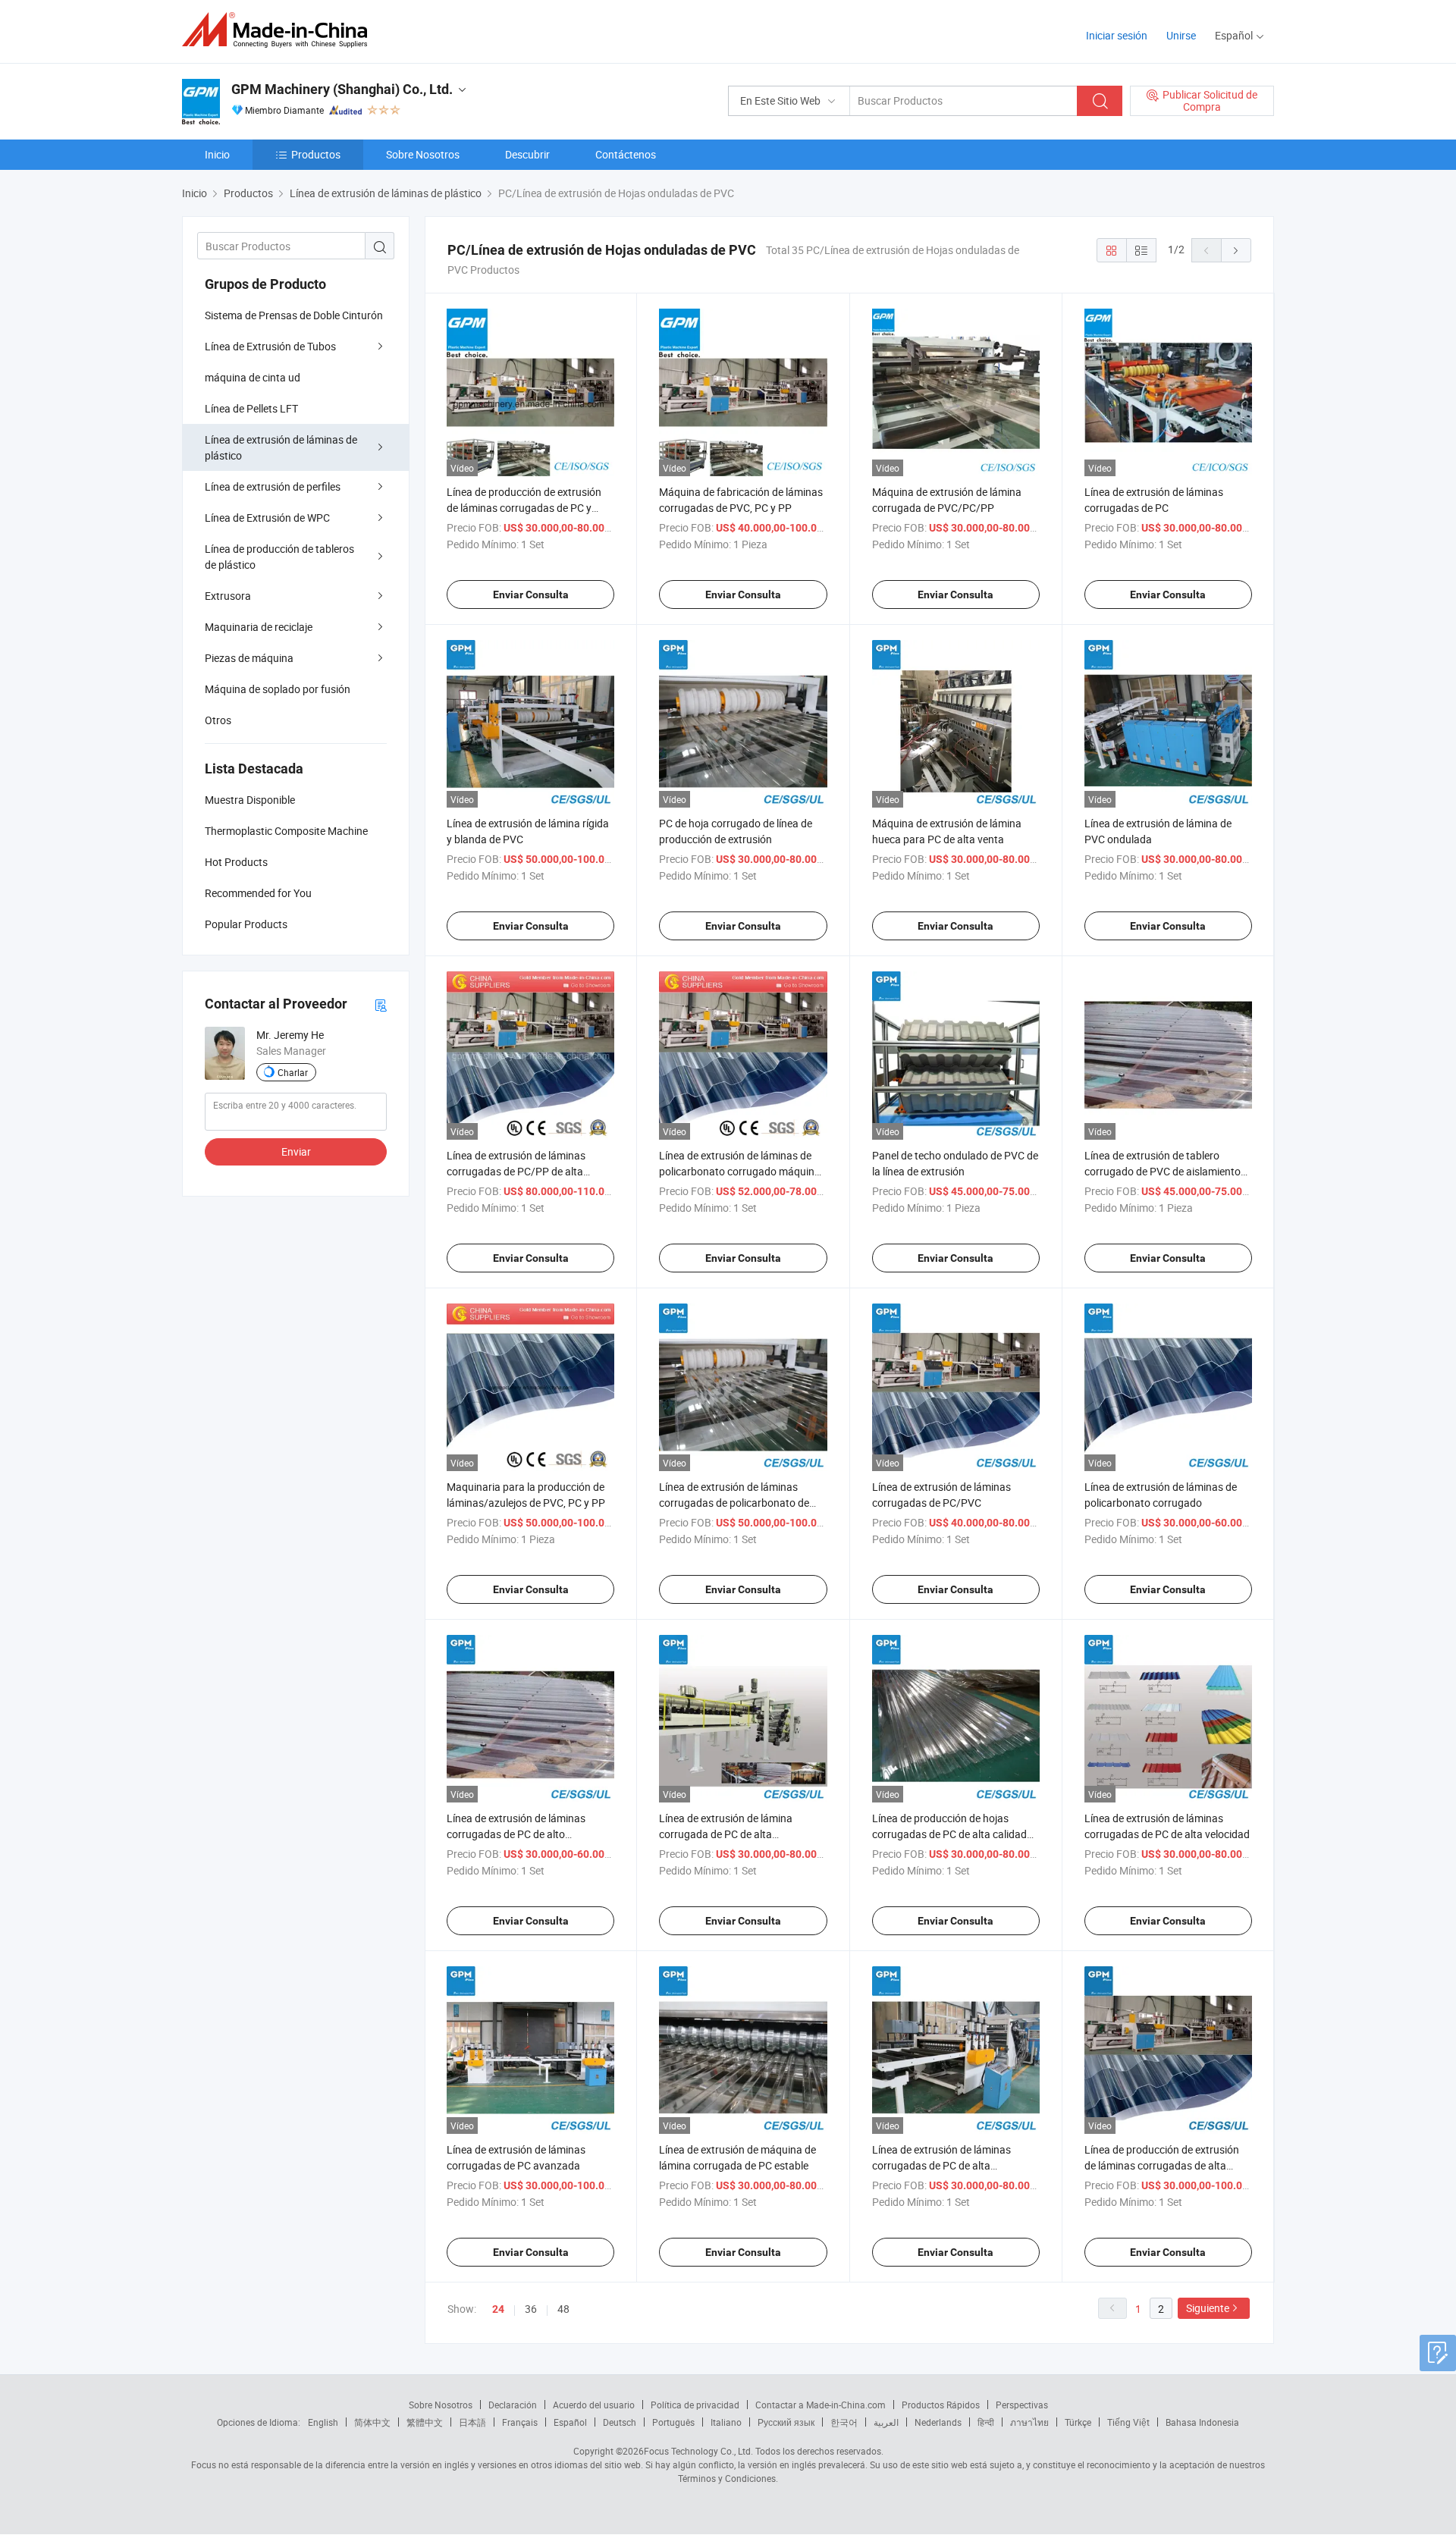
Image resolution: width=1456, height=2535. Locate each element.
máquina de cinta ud (253, 377)
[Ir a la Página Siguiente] (1236, 250)
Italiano (726, 2422)
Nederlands (938, 2422)
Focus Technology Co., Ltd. (698, 2451)
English (323, 2422)
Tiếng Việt (1128, 2422)
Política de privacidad (695, 2405)
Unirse (1181, 35)
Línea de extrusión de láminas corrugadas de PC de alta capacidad (941, 2165)
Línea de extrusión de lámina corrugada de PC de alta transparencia (726, 1834)
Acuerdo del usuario (594, 2405)
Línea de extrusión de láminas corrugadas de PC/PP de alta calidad (516, 1171)
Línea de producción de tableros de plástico (279, 557)
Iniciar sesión (1117, 35)
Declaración (513, 2405)
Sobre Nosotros (423, 154)
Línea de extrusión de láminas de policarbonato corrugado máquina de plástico (740, 1171)
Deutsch (620, 2422)
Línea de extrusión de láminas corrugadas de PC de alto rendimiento (516, 1834)
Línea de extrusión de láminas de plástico (281, 447)
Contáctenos (626, 154)
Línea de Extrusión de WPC (267, 518)
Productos (316, 154)
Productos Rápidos (941, 2405)
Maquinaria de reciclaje (259, 627)
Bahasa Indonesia (1202, 2422)
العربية (886, 2422)
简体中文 (372, 2422)
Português (673, 2422)
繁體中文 (425, 2422)
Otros (218, 720)
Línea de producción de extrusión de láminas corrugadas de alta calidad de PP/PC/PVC (1162, 2165)
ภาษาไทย (1029, 2422)
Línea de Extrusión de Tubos (270, 346)
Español (570, 2422)
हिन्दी (986, 2422)
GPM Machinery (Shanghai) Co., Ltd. (342, 89)
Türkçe (1078, 2422)
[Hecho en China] (279, 30)
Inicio (217, 154)
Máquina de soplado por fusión (278, 689)
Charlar (293, 1072)
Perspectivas (1022, 2405)
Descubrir (527, 154)
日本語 (472, 2422)
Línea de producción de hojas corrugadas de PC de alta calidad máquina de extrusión (949, 1834)
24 (498, 2309)
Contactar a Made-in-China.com (821, 2405)
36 (531, 2309)
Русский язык (786, 2422)
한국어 (844, 2422)
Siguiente (1208, 2308)
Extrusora (228, 596)
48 (563, 2309)
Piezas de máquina (249, 658)
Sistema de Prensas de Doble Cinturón (294, 315)
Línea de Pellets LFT (251, 408)
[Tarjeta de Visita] (381, 1004)
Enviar (296, 1151)
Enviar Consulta (531, 595)
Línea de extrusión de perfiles (273, 486)
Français (520, 2422)
